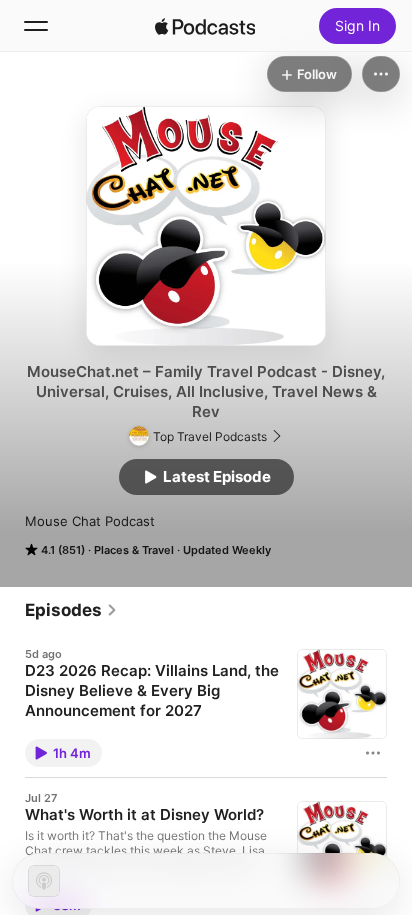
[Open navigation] (36, 26)
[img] (205, 26)
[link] (71, 610)
